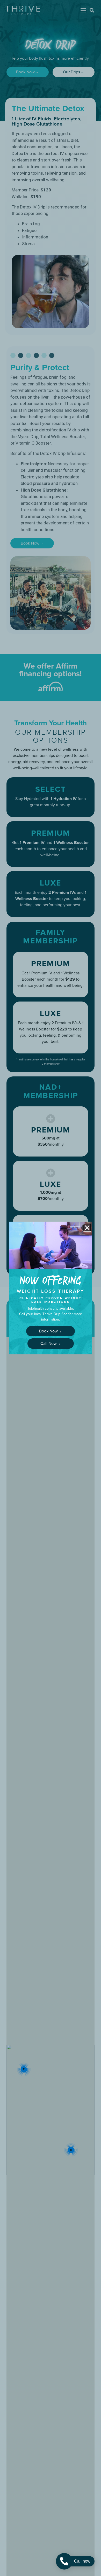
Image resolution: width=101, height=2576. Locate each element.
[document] (51, 1288)
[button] (87, 1228)
